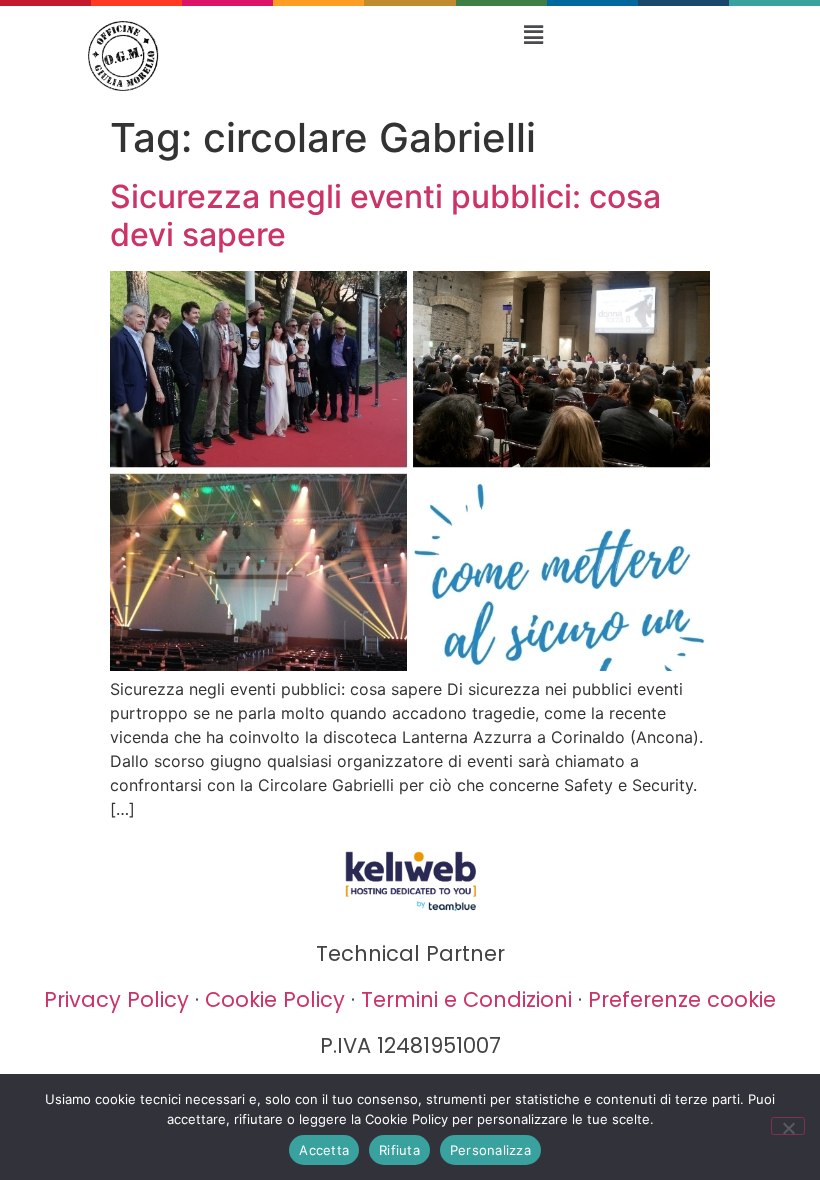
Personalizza (490, 1150)
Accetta (324, 1150)
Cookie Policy (275, 999)
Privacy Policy (116, 999)
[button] (533, 34)
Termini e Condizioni (466, 999)
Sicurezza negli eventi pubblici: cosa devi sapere (385, 215)
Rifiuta (399, 1150)
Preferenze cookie (682, 999)
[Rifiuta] (788, 1126)
